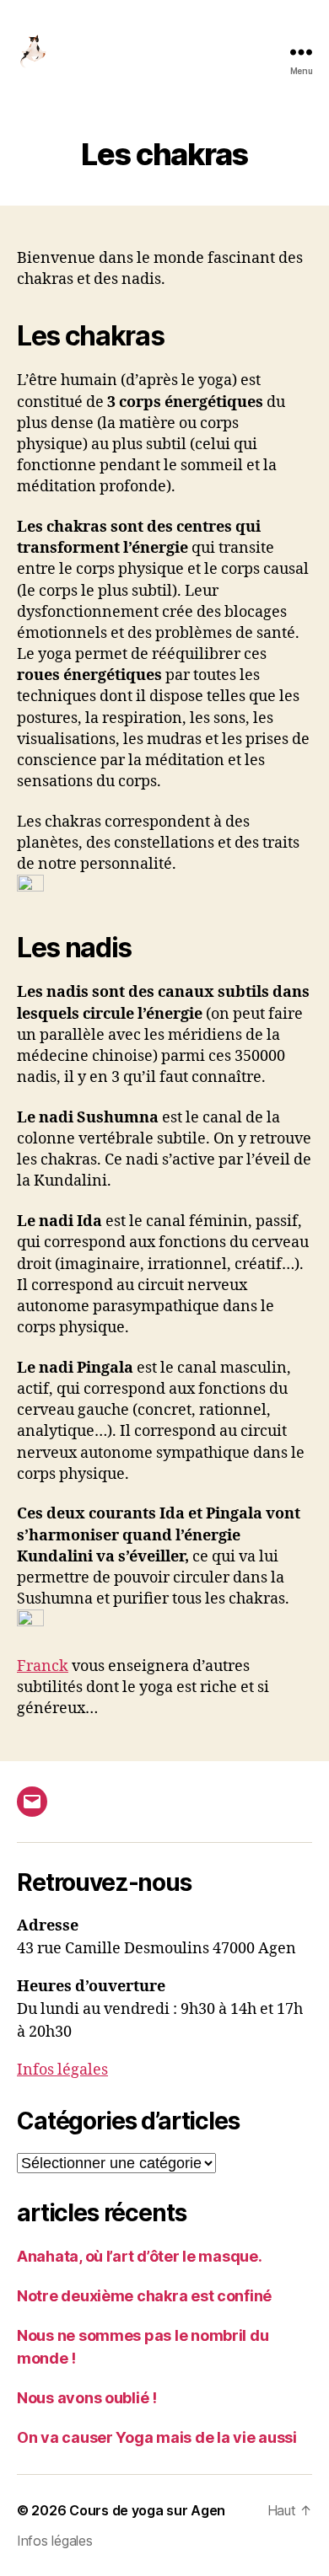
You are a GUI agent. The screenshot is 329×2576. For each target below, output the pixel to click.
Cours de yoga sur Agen (147, 2510)
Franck (43, 1666)
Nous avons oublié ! (87, 2398)
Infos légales (62, 2070)
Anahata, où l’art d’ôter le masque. (140, 2256)
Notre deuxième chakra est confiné (144, 2296)
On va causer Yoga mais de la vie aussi (157, 2437)
